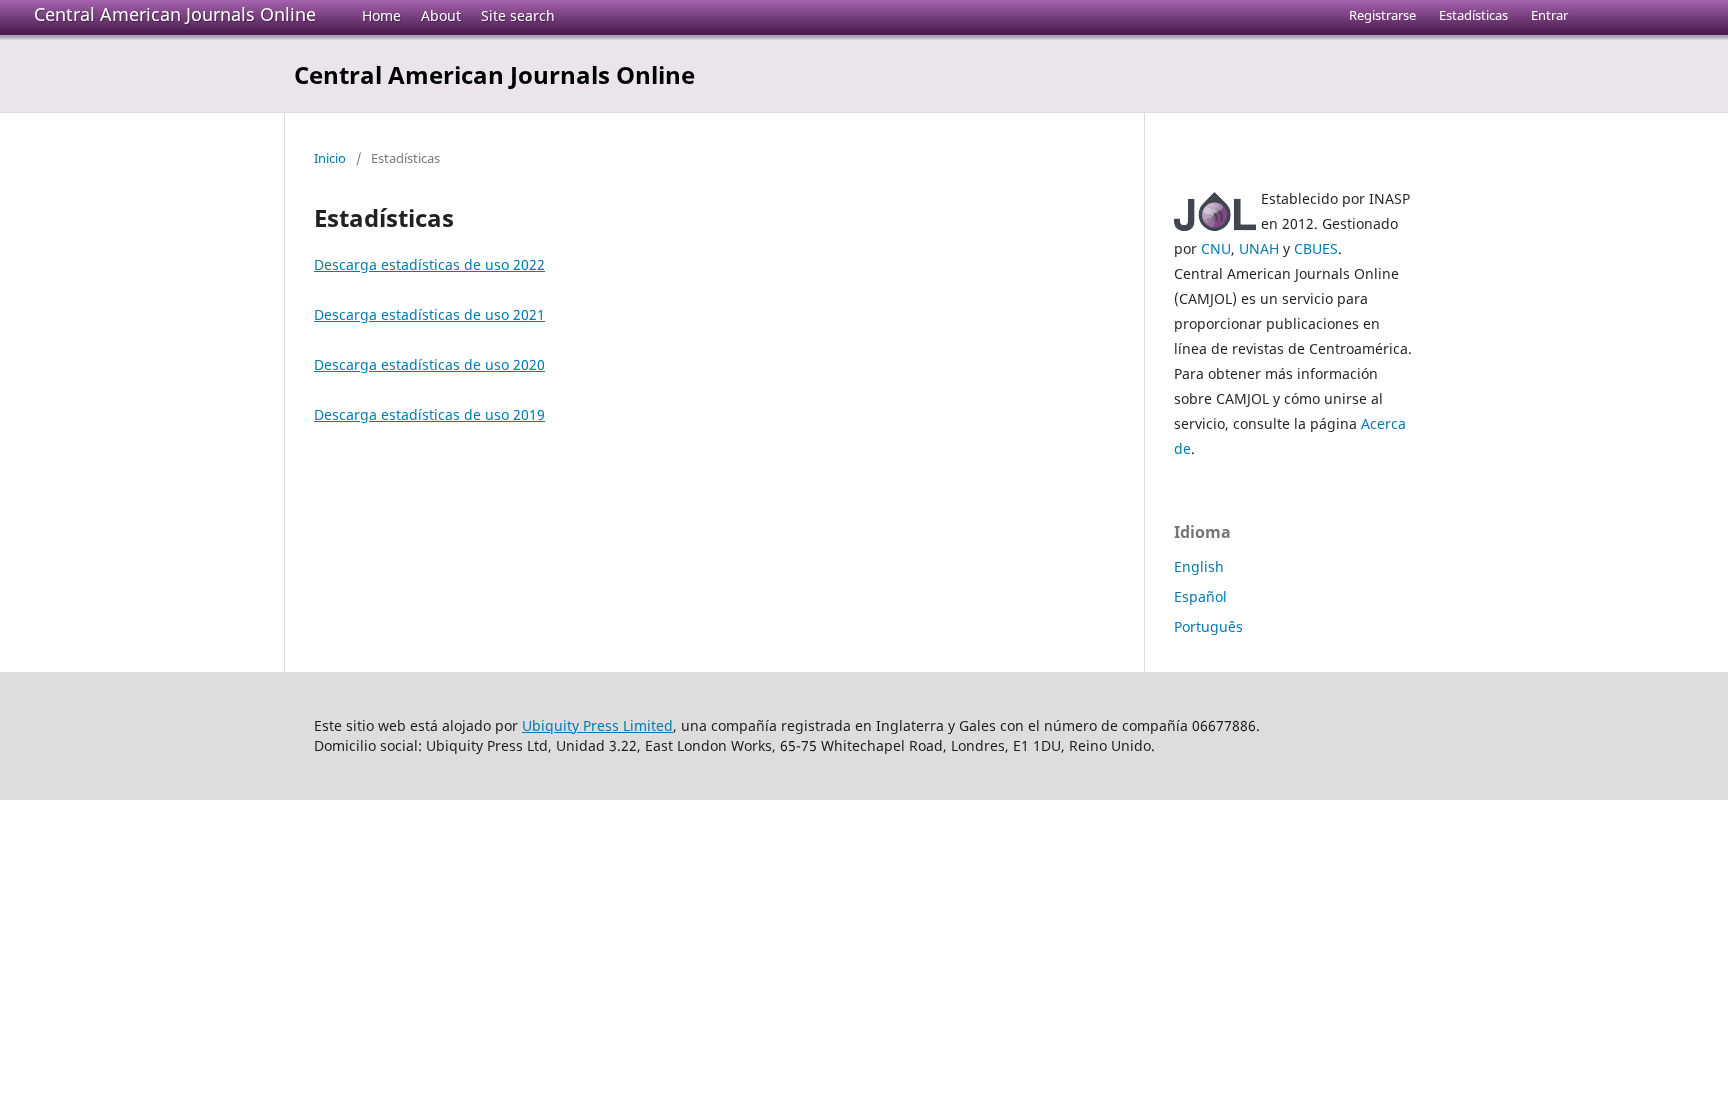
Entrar (1549, 15)
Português (1208, 626)
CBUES (1316, 248)
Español (1200, 596)
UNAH (1259, 248)
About (441, 15)
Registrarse (1382, 15)
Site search (518, 15)
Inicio (330, 158)
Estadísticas (1473, 15)
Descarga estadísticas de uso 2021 (429, 314)
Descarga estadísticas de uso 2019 (429, 414)
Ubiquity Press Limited (597, 725)
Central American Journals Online (175, 14)
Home (381, 15)
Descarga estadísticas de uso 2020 (429, 364)
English (1199, 566)
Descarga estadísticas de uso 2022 (429, 264)
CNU (1216, 248)
